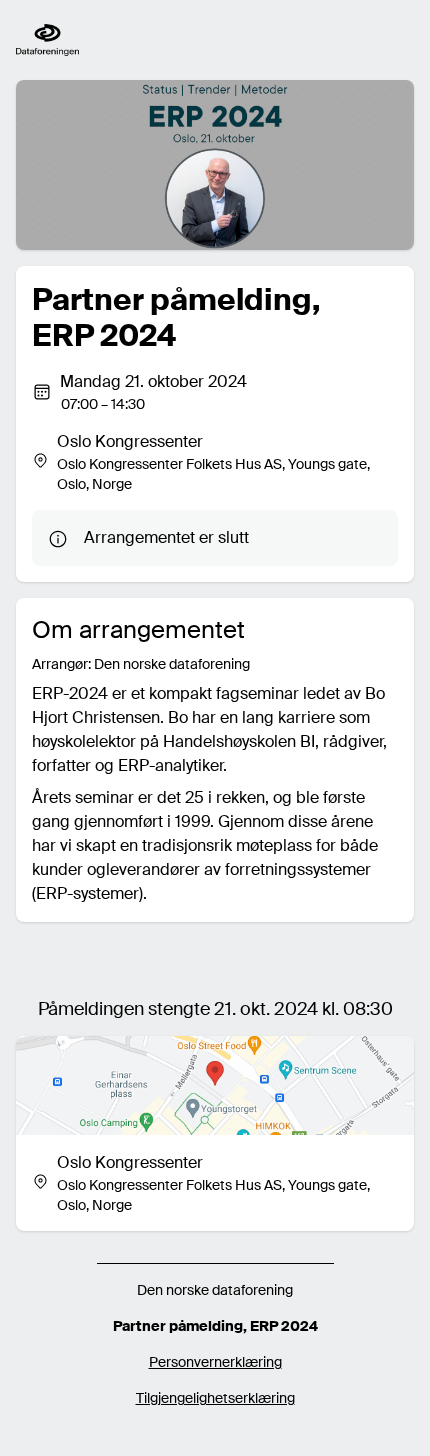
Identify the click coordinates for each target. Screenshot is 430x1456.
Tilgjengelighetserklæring (215, 1398)
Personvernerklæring (215, 1362)
